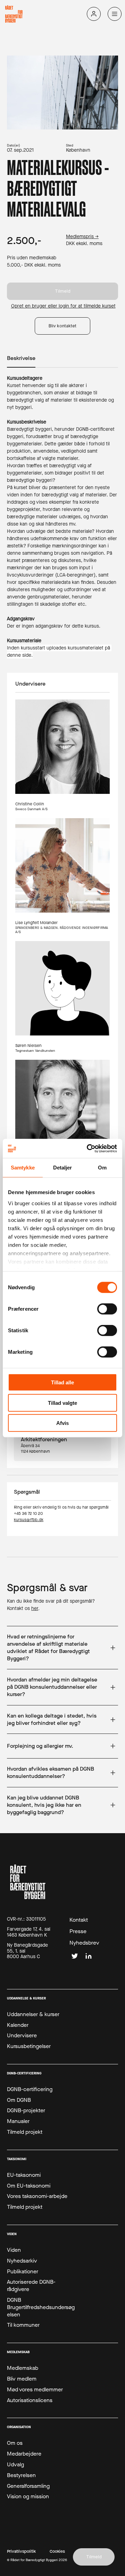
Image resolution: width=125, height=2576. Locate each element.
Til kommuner (23, 2325)
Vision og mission (28, 2497)
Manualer (18, 2121)
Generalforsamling (28, 2486)
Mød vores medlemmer (35, 2390)
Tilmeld (63, 291)
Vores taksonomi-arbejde (37, 2196)
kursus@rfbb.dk (29, 1520)
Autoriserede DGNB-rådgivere (31, 2286)
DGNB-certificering (30, 2089)
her (35, 1608)
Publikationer (23, 2272)
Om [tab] (102, 1168)
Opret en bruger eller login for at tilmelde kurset (63, 306)
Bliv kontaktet (62, 326)
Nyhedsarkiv (22, 2261)
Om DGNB (19, 2100)
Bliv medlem (22, 2379)
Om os (15, 2443)
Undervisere (22, 2036)
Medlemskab (23, 2368)
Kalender (18, 2025)
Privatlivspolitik (21, 2552)
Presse (78, 1931)
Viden (14, 2250)
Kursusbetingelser (29, 2046)
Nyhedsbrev (84, 1943)
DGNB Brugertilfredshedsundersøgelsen (41, 2307)
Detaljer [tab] (63, 1168)
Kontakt (79, 1920)
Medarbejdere (24, 2454)
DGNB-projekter (26, 2111)
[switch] (107, 1309)
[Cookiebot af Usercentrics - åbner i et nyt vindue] (88, 1148)
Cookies (57, 2552)
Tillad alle (62, 1382)
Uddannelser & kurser (33, 2014)
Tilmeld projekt (25, 2132)
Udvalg (15, 2465)
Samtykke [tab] (23, 1168)
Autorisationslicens (30, 2400)
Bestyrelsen (21, 2475)
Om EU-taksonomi (29, 2186)
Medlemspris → (82, 237)
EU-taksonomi (24, 2175)
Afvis (62, 1423)
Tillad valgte (62, 1403)
